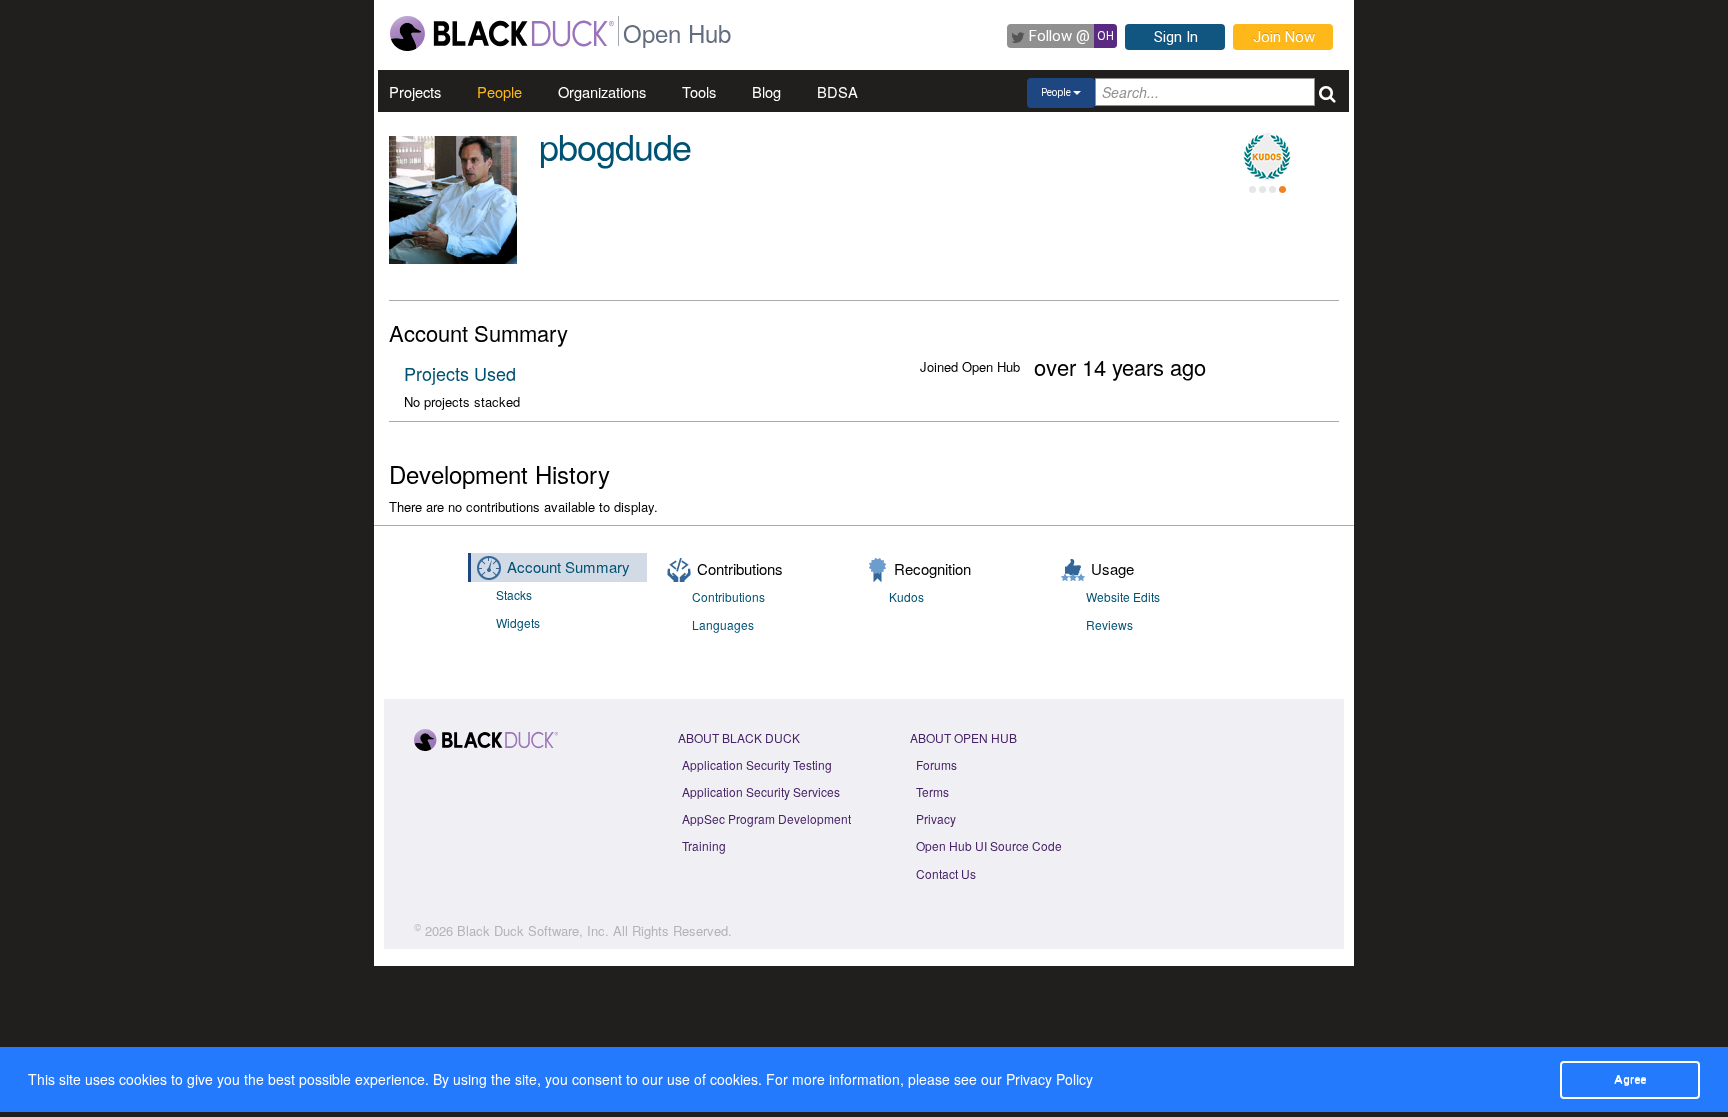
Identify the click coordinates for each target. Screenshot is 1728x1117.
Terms (932, 791)
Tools (699, 91)
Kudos (906, 596)
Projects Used (460, 373)
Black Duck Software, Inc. (533, 930)
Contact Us (946, 873)
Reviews (1109, 624)
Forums (936, 764)
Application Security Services (761, 791)
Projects (415, 91)
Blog (766, 91)
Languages (723, 624)
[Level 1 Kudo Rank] (1267, 157)
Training (704, 845)
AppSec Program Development (766, 818)
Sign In (1176, 37)
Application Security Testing (757, 764)
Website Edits (1123, 596)
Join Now (1284, 37)
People (499, 91)
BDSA (837, 91)
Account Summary (568, 566)
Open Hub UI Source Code (989, 845)
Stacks (514, 594)
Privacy (936, 818)
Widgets (518, 622)
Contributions (728, 596)
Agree (1630, 1079)
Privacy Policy (1049, 1079)
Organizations (602, 91)
